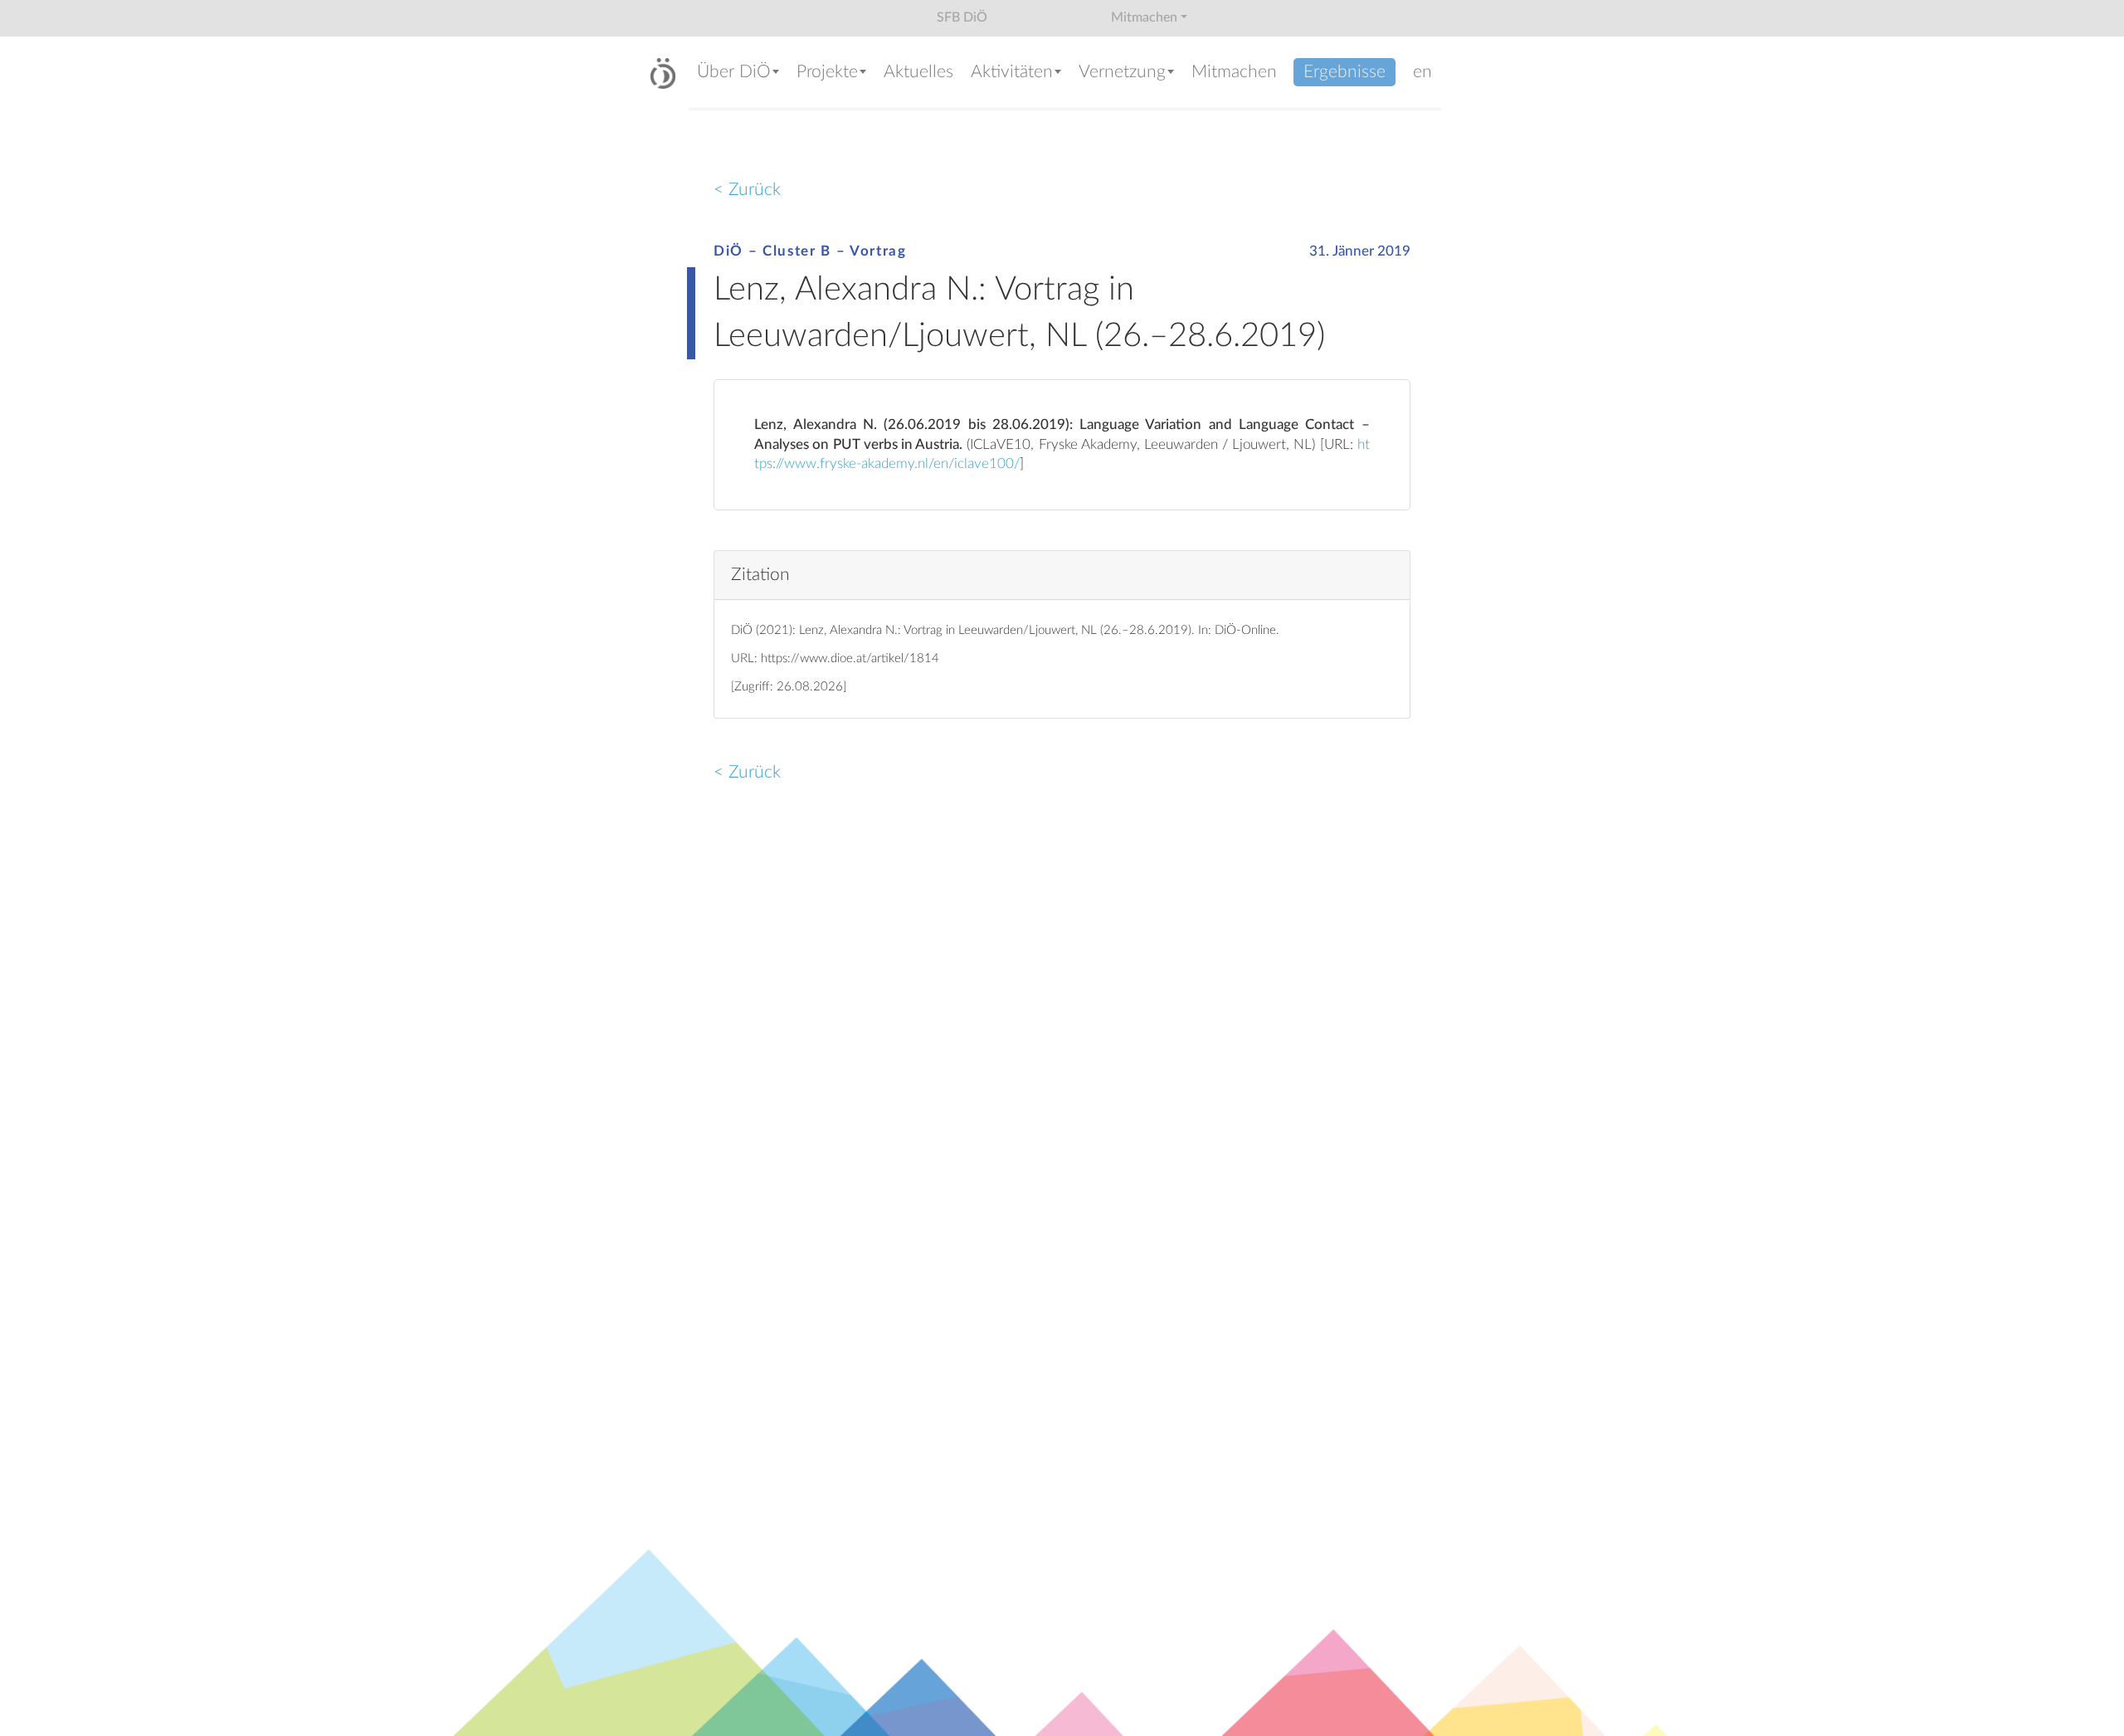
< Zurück (747, 190)
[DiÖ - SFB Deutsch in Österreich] (663, 73)
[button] (738, 73)
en (1422, 72)
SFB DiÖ (962, 17)
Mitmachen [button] (1144, 17)
